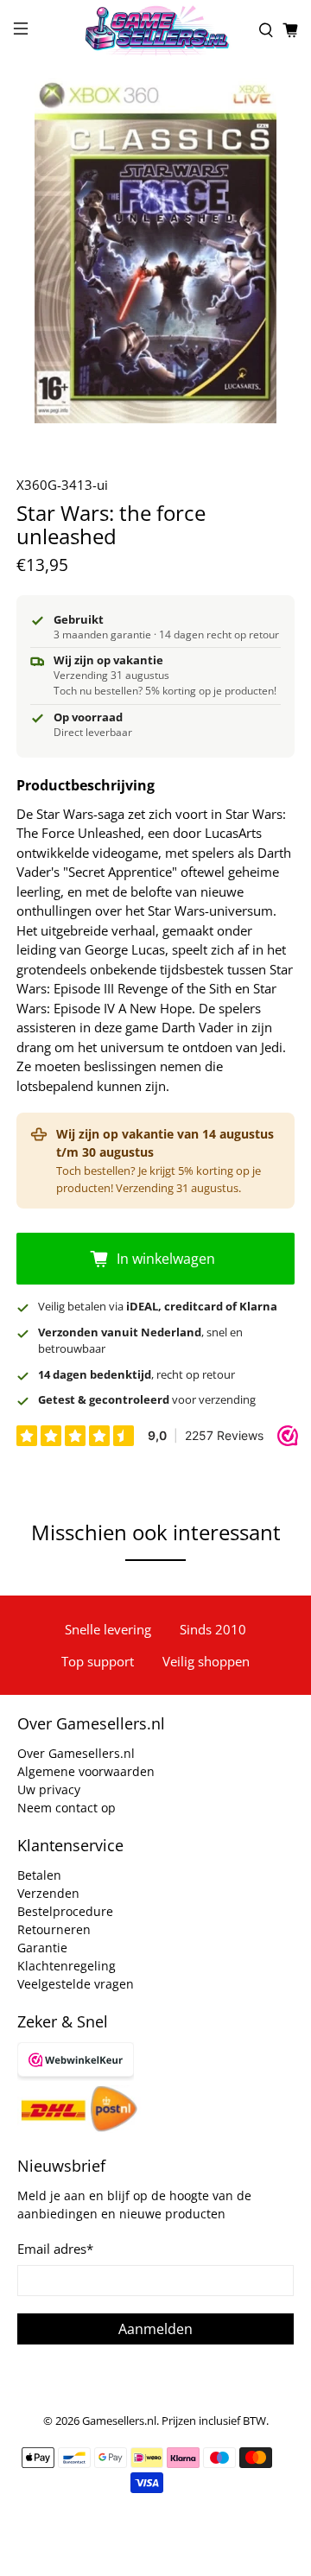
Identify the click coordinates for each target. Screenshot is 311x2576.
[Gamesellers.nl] (155, 30)
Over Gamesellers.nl (76, 1753)
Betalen (39, 1875)
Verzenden (48, 1893)
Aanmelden (155, 2329)
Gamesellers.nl (119, 2421)
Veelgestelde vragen (76, 1984)
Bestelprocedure (65, 1911)
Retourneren (54, 1929)
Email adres (55, 2249)
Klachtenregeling (67, 1966)
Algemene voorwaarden (86, 1771)
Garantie (42, 1948)
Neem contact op (67, 1808)
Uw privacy (49, 1789)
